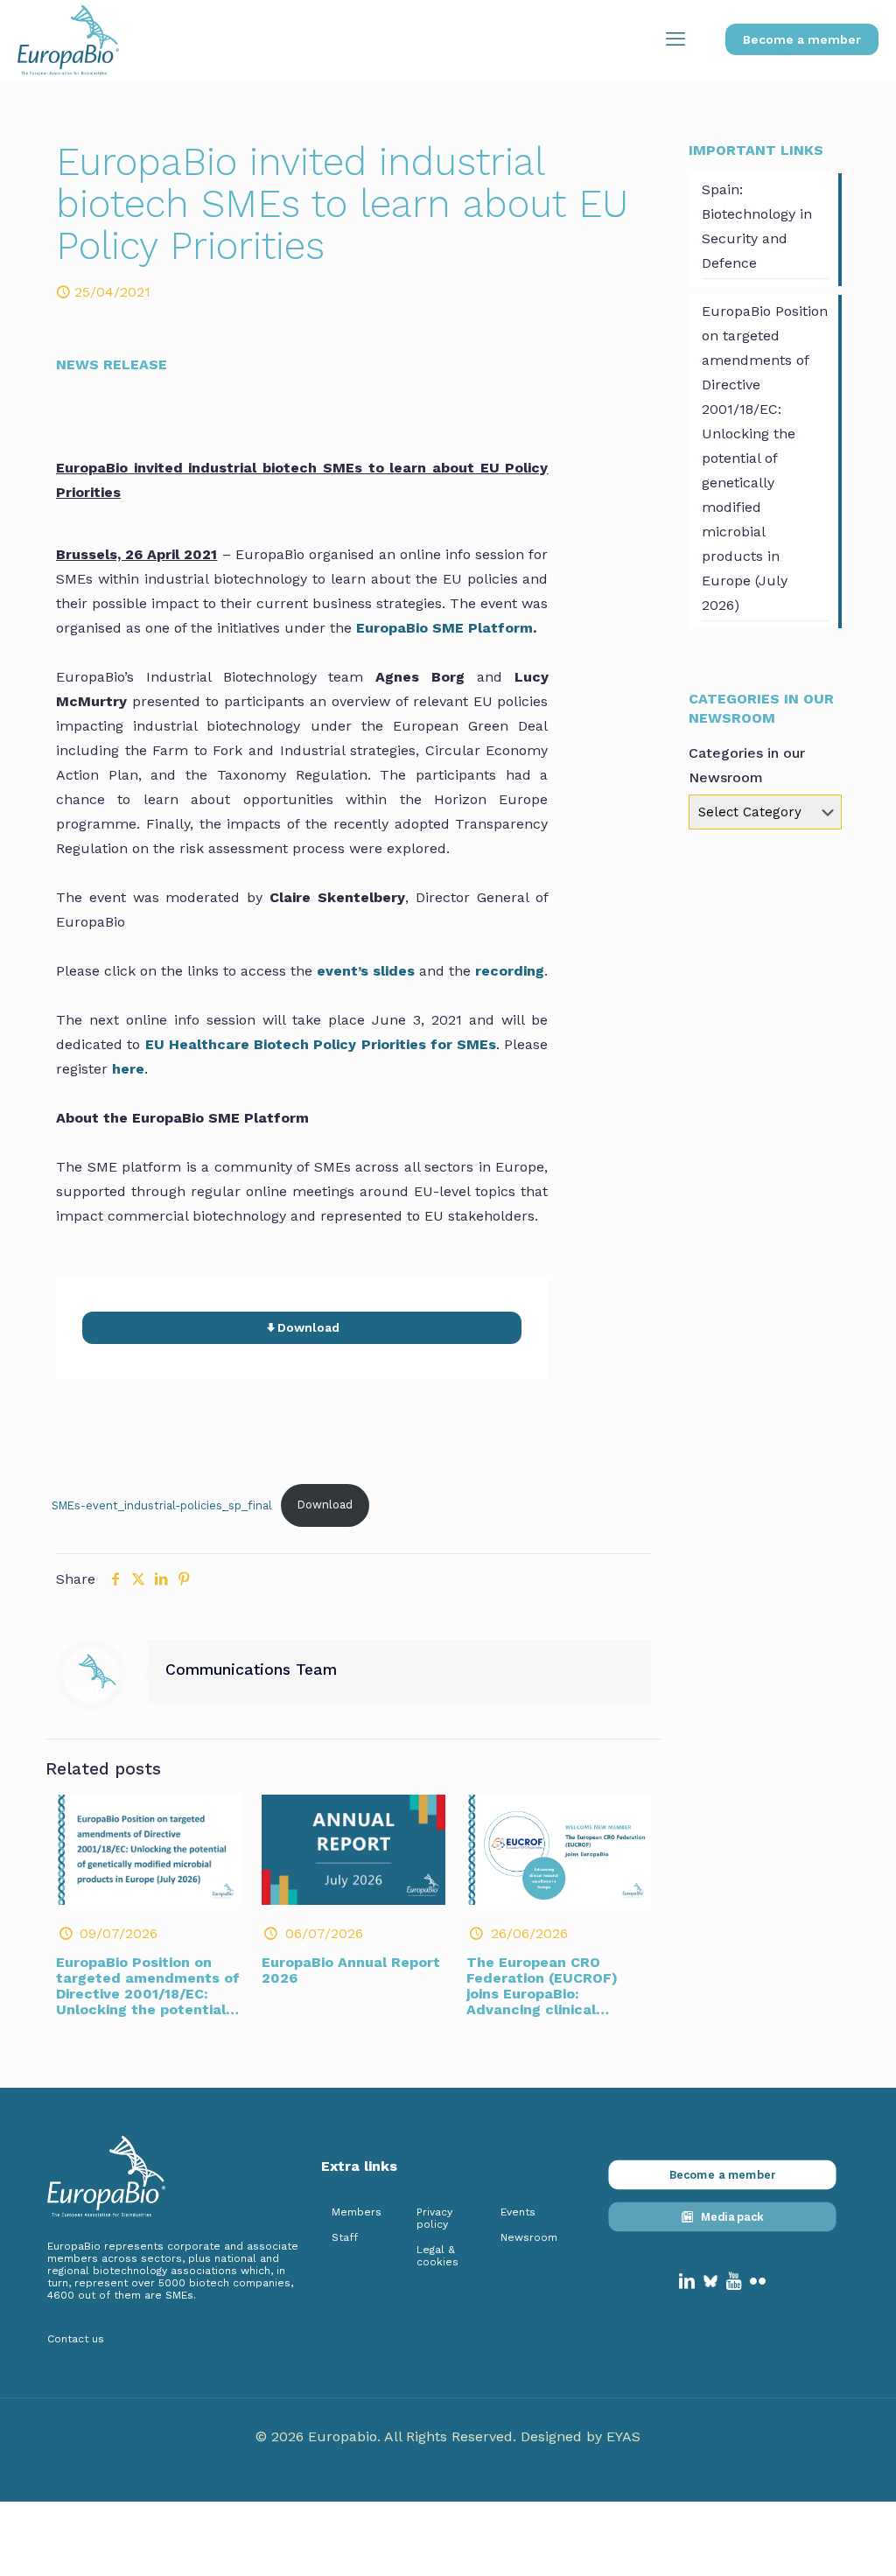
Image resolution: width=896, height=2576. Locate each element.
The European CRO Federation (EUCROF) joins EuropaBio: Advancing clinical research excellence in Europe (548, 2002)
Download (325, 1505)
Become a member (802, 39)
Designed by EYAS (581, 2436)
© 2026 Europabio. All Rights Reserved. (388, 2436)
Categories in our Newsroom (747, 765)
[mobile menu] (675, 39)
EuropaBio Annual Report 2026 (351, 1970)
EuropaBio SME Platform (444, 628)
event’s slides (366, 971)
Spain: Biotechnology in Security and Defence (757, 226)
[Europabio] (68, 39)
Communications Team (251, 1669)
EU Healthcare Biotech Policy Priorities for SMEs (321, 1044)
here (128, 1069)
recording (510, 971)
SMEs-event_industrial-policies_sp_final (162, 1505)
